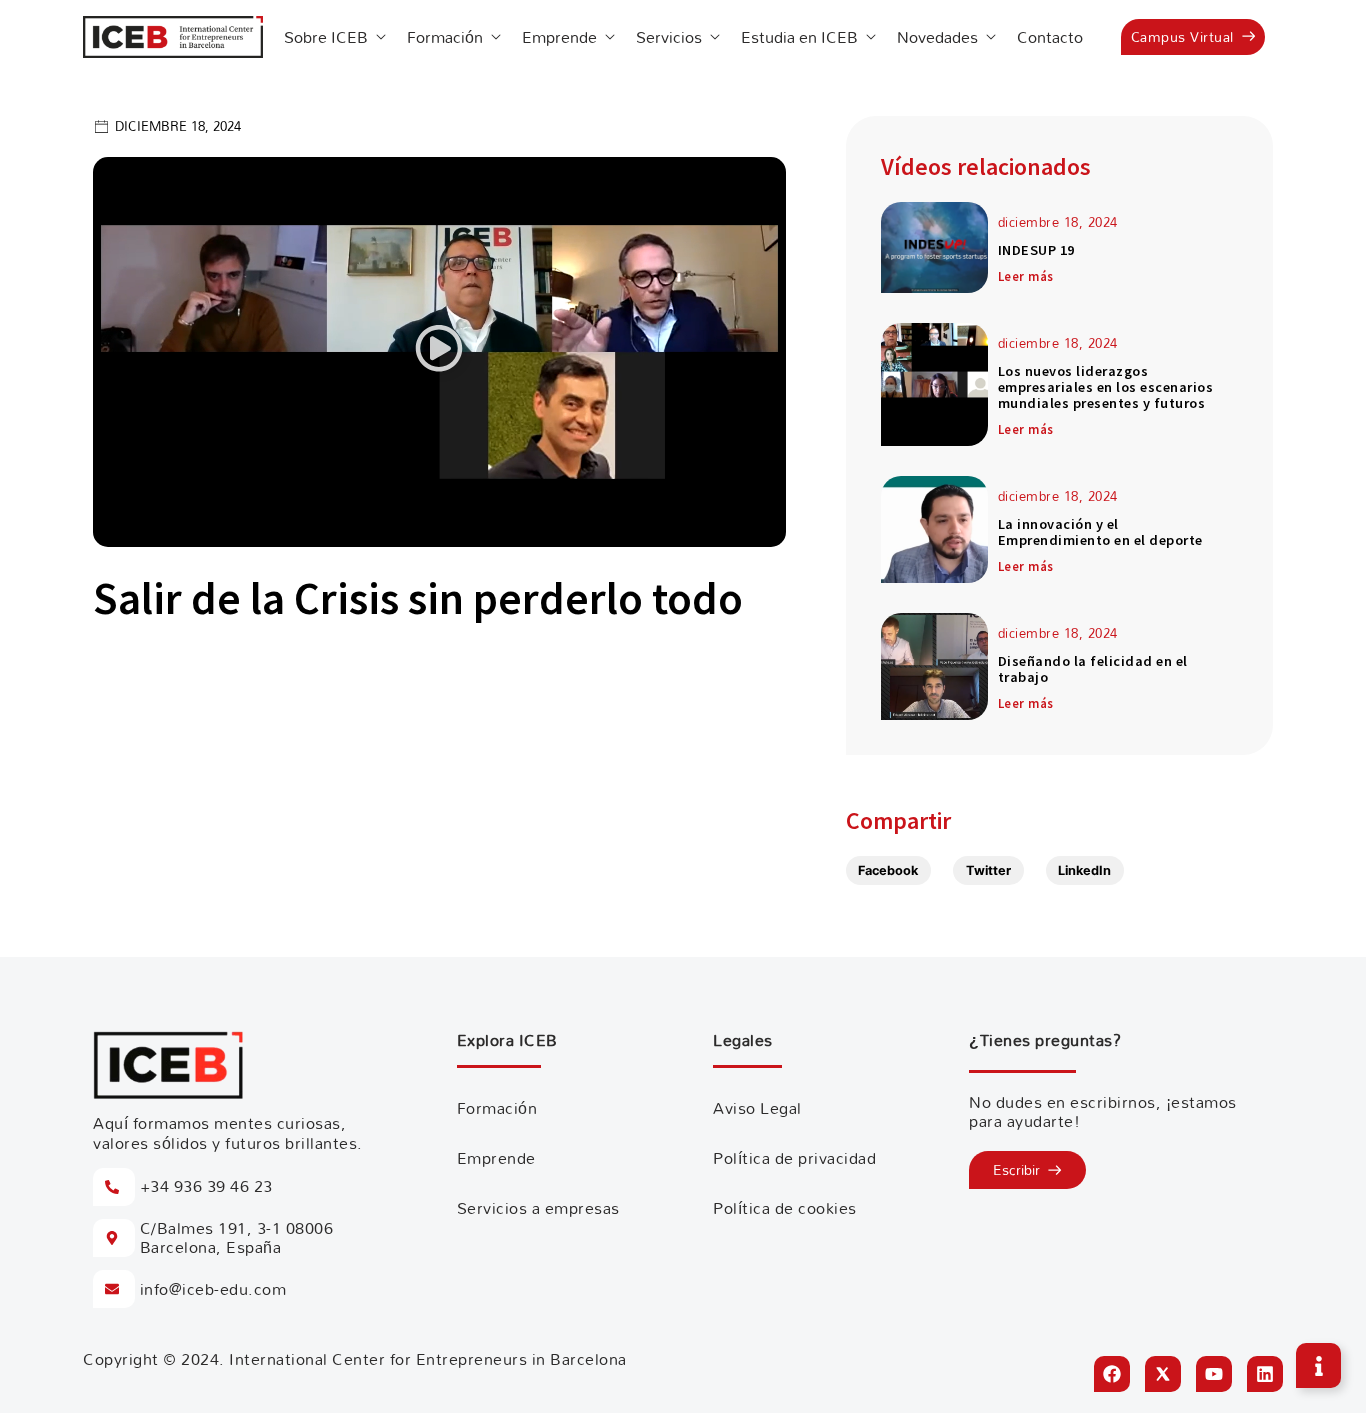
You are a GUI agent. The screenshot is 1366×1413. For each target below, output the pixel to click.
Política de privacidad (794, 1158)
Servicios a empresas (538, 1208)
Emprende (496, 1158)
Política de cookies (785, 1208)
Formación (497, 1108)
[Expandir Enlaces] (1318, 1365)
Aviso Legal (757, 1108)
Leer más (1026, 276)
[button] (439, 351)
